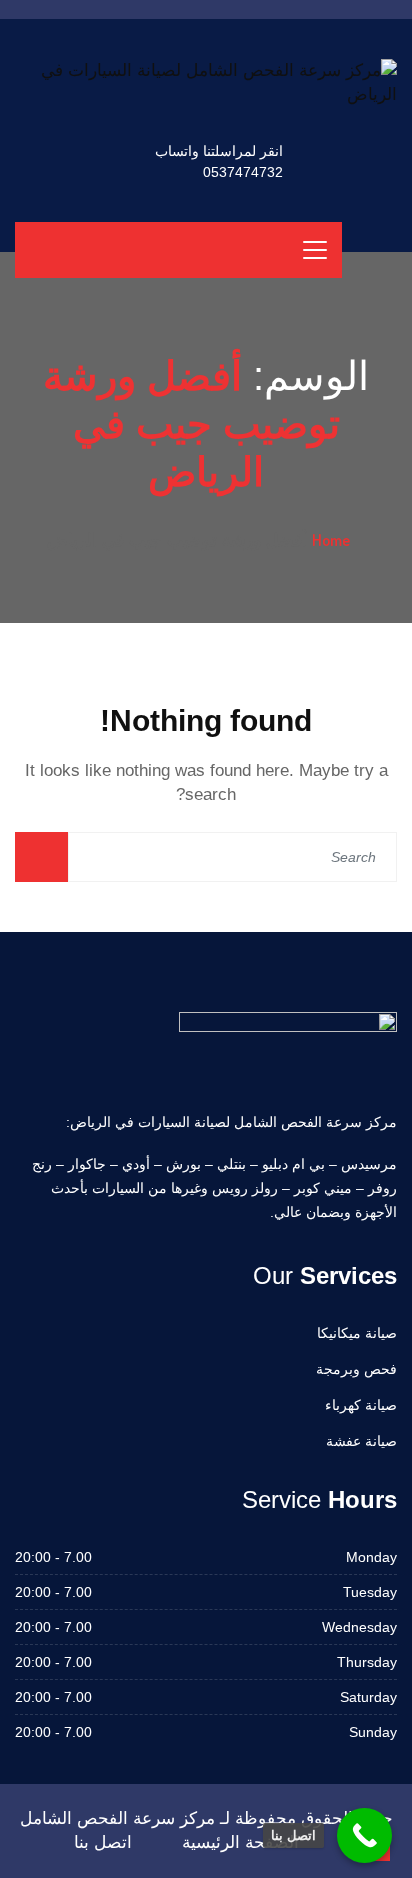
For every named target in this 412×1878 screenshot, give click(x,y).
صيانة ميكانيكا (357, 1333)
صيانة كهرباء (361, 1405)
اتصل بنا (103, 1842)
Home (331, 540)
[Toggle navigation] (315, 250)
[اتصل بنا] (364, 1835)
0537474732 (243, 172)
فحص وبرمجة (356, 1369)
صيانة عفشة (361, 1441)
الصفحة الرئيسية (240, 1842)
